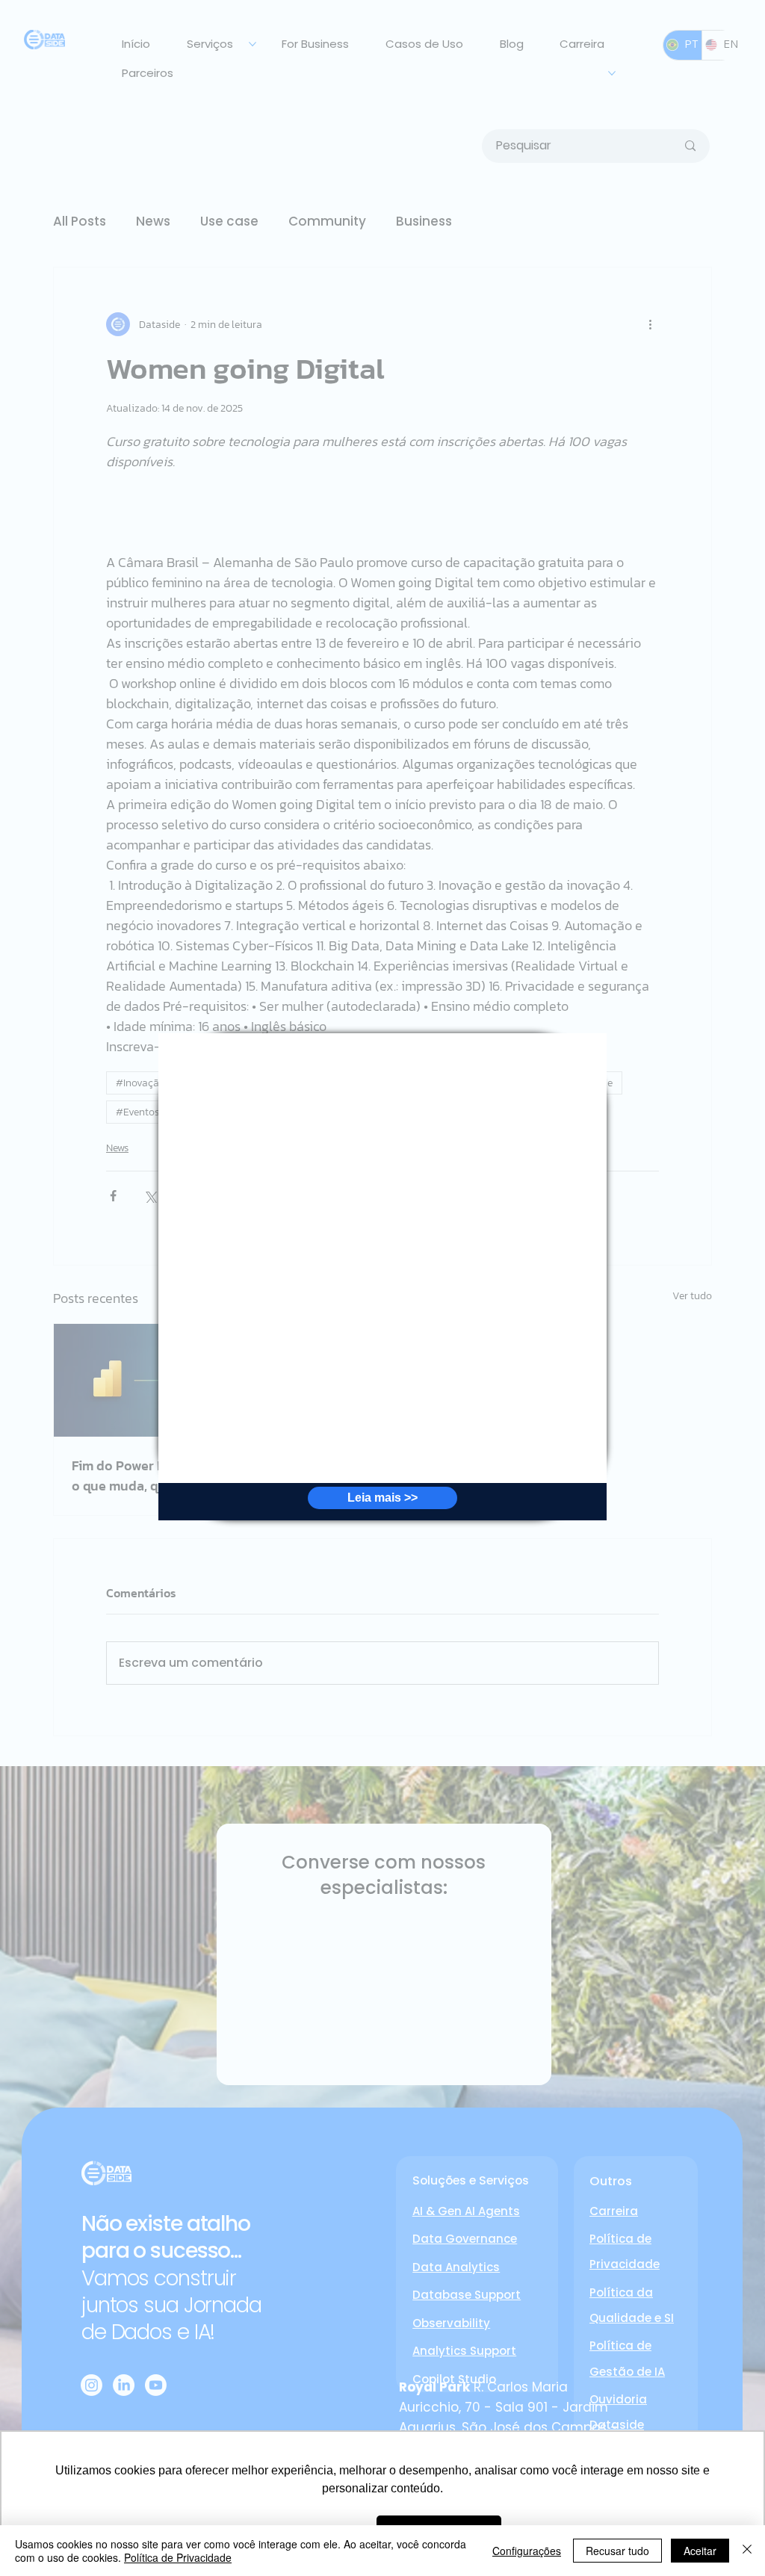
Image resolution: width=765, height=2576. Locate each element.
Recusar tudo (617, 2551)
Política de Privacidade (178, 2557)
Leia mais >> (382, 1498)
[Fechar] (747, 2551)
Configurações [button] (527, 2551)
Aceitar (700, 2551)
